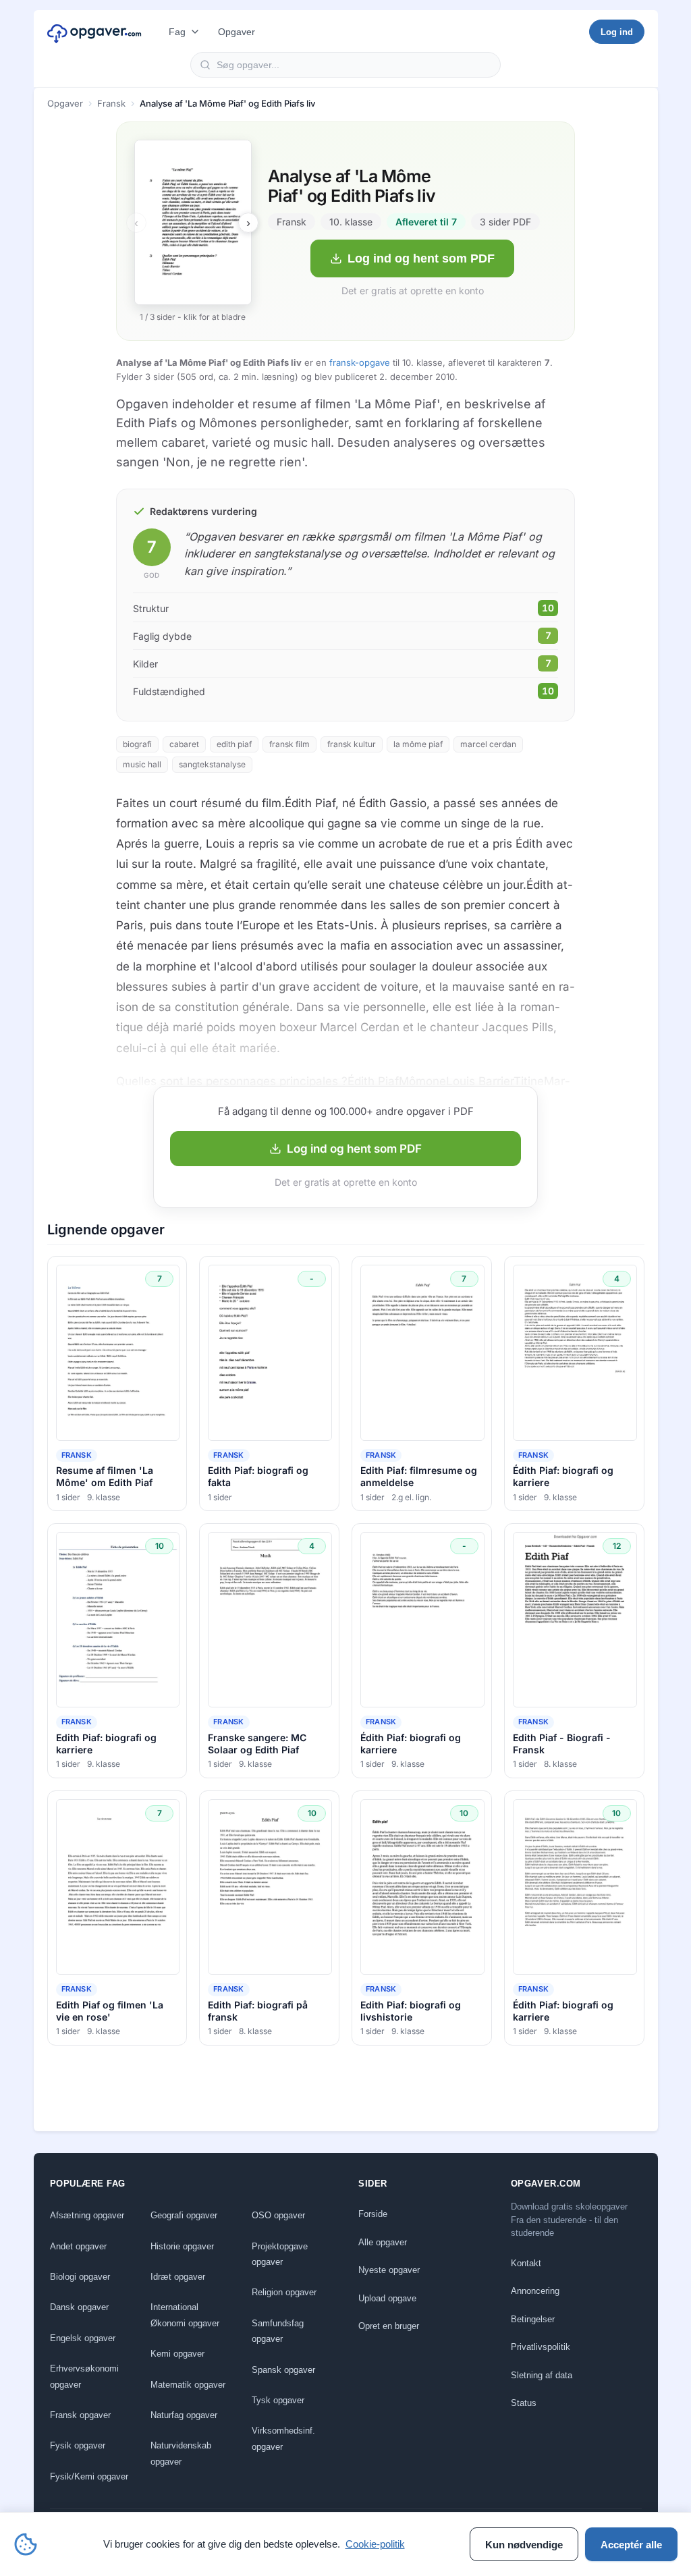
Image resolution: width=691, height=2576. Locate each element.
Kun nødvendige (524, 2545)
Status (524, 2403)
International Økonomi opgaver (185, 2315)
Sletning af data (542, 2375)
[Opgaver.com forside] (94, 32)
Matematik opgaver (188, 2385)
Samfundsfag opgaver (278, 2331)
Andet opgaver (78, 2246)
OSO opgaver (278, 2215)
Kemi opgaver (177, 2354)
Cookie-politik (375, 2544)
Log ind (617, 32)
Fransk (111, 103)
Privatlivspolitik (541, 2347)
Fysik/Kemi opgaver (89, 2476)
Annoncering (535, 2291)
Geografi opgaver (184, 2215)
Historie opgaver (182, 2246)
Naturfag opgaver (184, 2415)
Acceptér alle (631, 2545)
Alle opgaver (383, 2242)
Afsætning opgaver (87, 2215)
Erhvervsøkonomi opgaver (84, 2376)
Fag (177, 32)
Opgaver (237, 32)
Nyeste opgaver (389, 2270)
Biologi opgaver (80, 2277)
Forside (373, 2214)
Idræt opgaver (178, 2277)
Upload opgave (387, 2298)
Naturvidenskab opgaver (181, 2453)
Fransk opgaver (80, 2415)
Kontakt (526, 2263)
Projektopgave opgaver (280, 2254)
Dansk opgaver (79, 2307)
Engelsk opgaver (83, 2338)
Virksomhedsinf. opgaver (283, 2438)
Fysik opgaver (78, 2445)
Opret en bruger (389, 2326)
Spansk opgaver (283, 2370)
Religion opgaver (284, 2292)
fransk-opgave (360, 362)
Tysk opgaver (278, 2400)
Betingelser (533, 2319)
